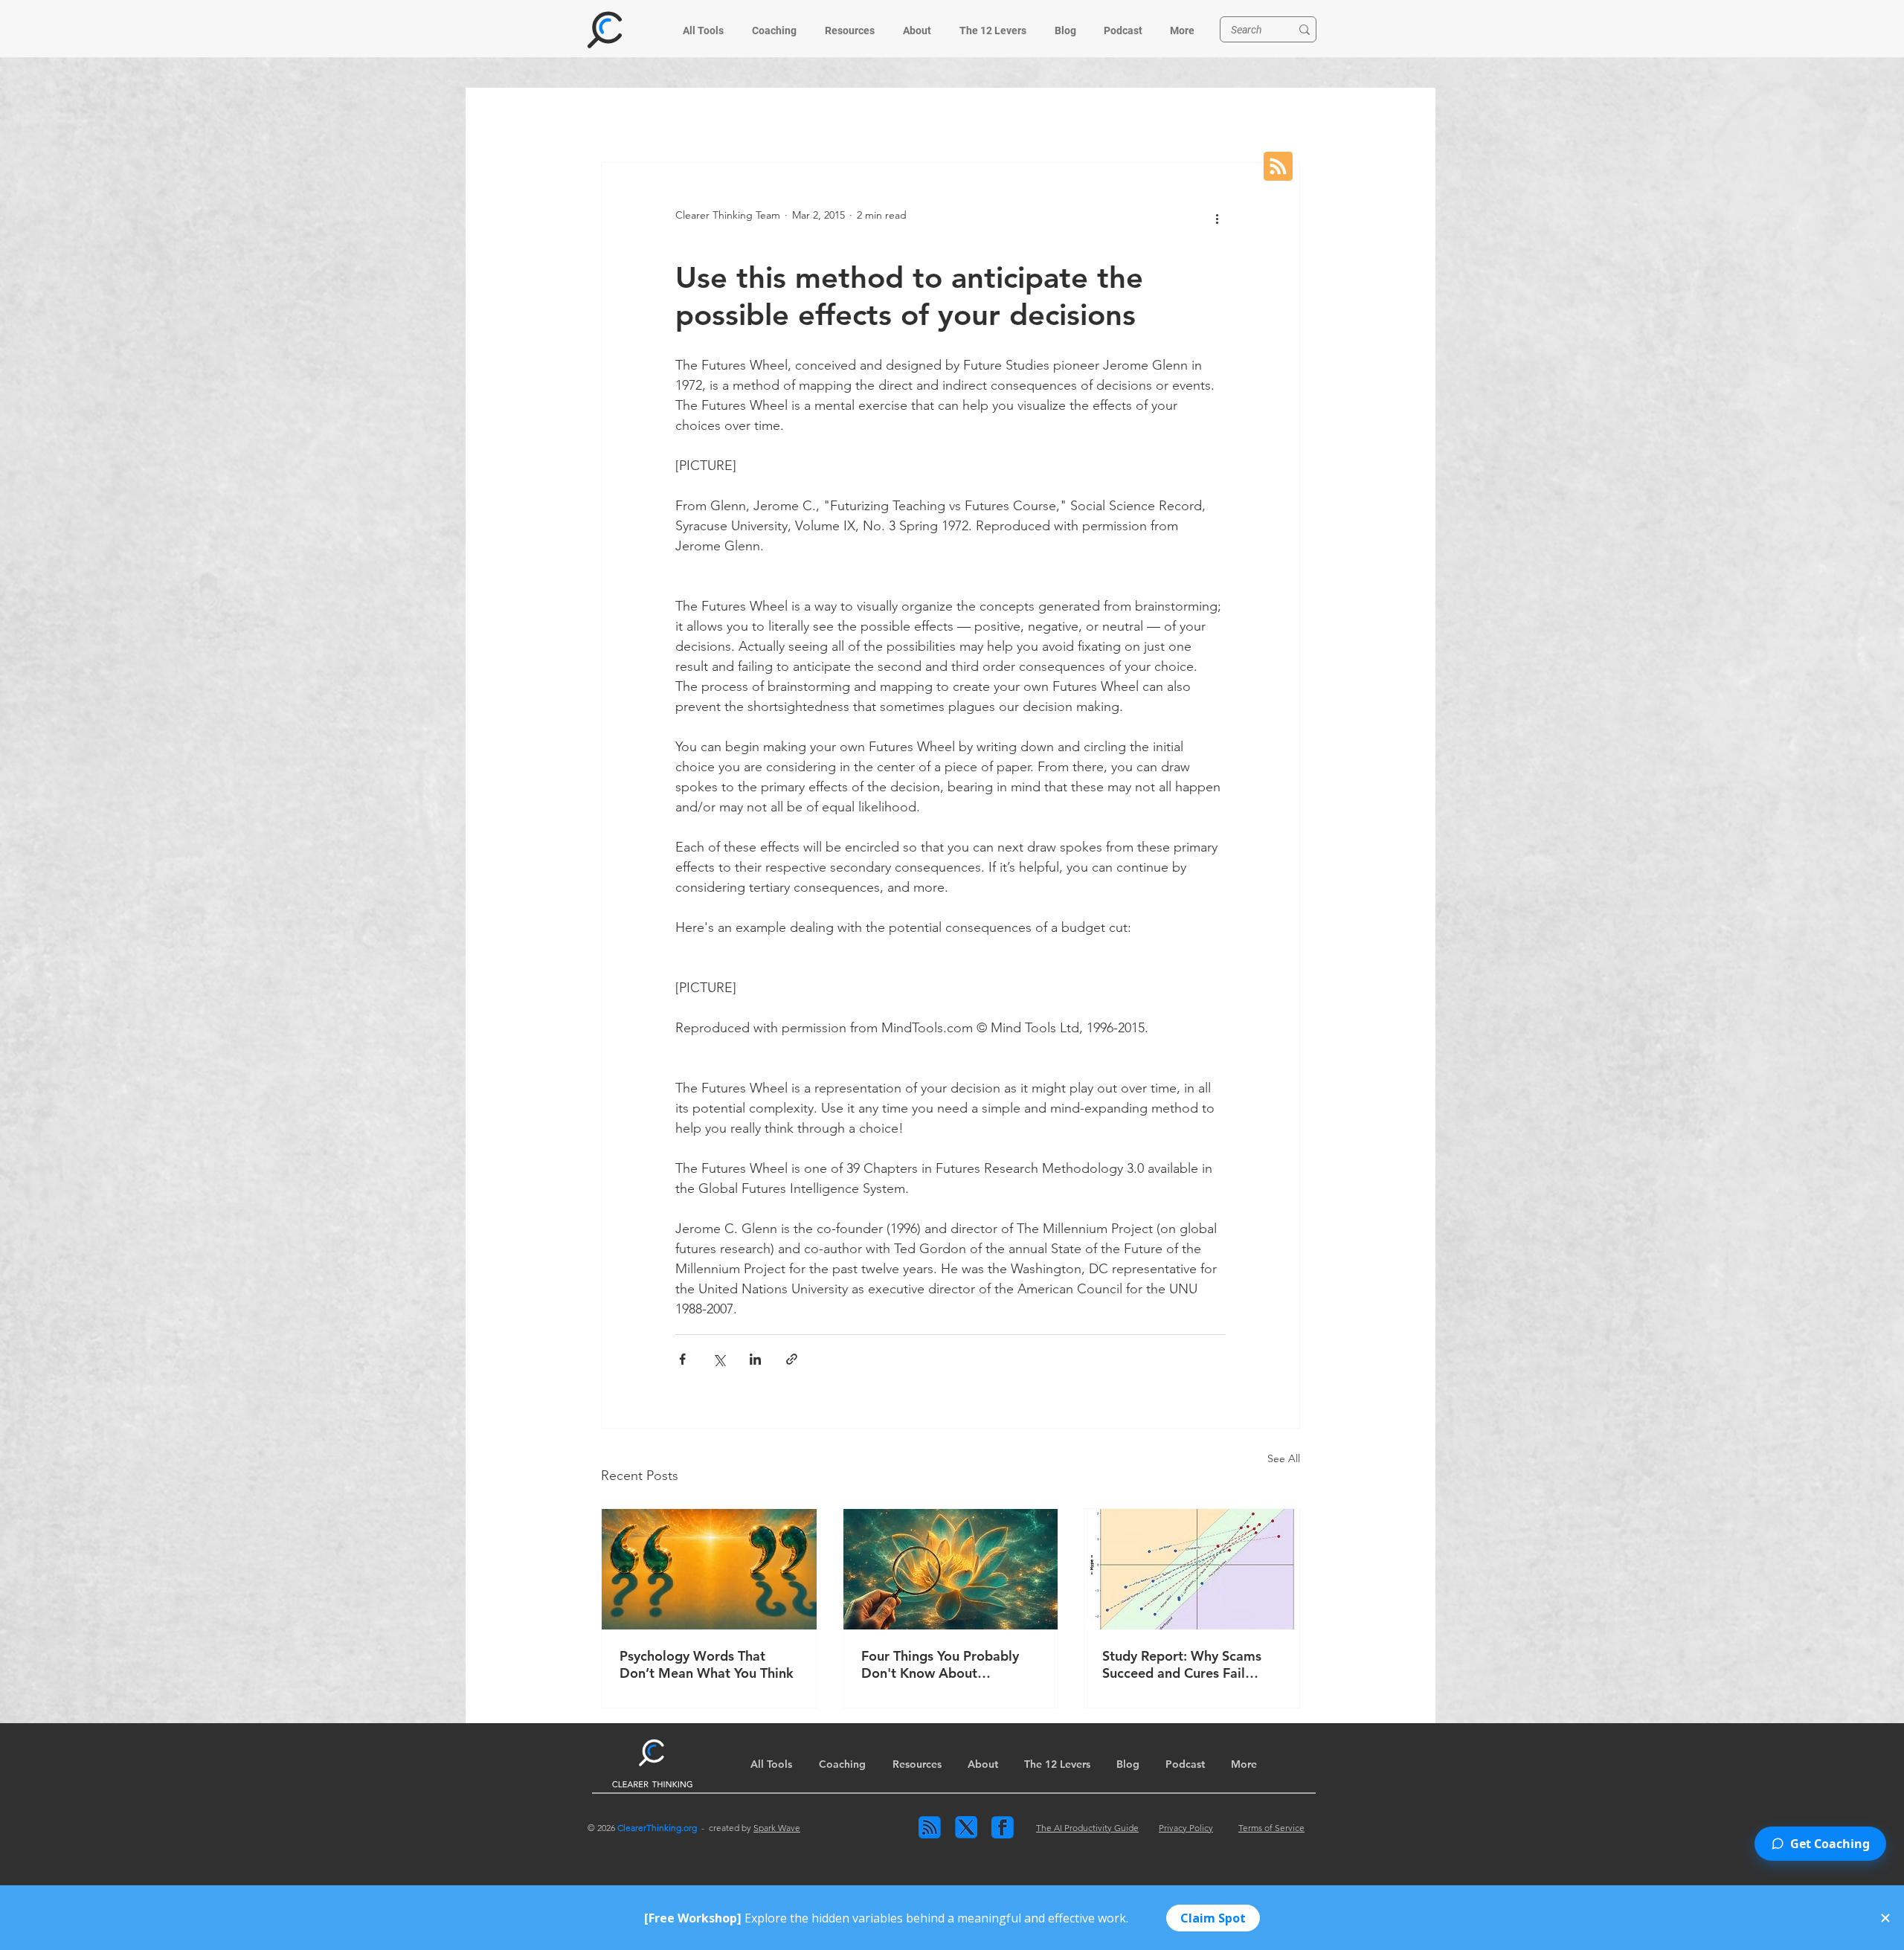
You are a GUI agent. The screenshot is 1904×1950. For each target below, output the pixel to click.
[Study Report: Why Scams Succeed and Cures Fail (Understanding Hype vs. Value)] (1192, 1569)
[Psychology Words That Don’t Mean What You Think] (709, 1569)
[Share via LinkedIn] (755, 1359)
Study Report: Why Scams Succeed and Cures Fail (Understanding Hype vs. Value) (1182, 1664)
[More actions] (1217, 219)
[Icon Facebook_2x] (1003, 1827)
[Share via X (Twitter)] (719, 1359)
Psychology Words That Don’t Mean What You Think (707, 1664)
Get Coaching (1830, 1844)
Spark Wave (777, 1828)
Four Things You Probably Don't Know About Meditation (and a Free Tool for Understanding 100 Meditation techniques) (947, 1664)
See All (1284, 1458)
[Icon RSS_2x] (930, 1827)
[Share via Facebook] (682, 1359)
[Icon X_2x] (966, 1827)
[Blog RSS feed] (1278, 168)
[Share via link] (792, 1359)
